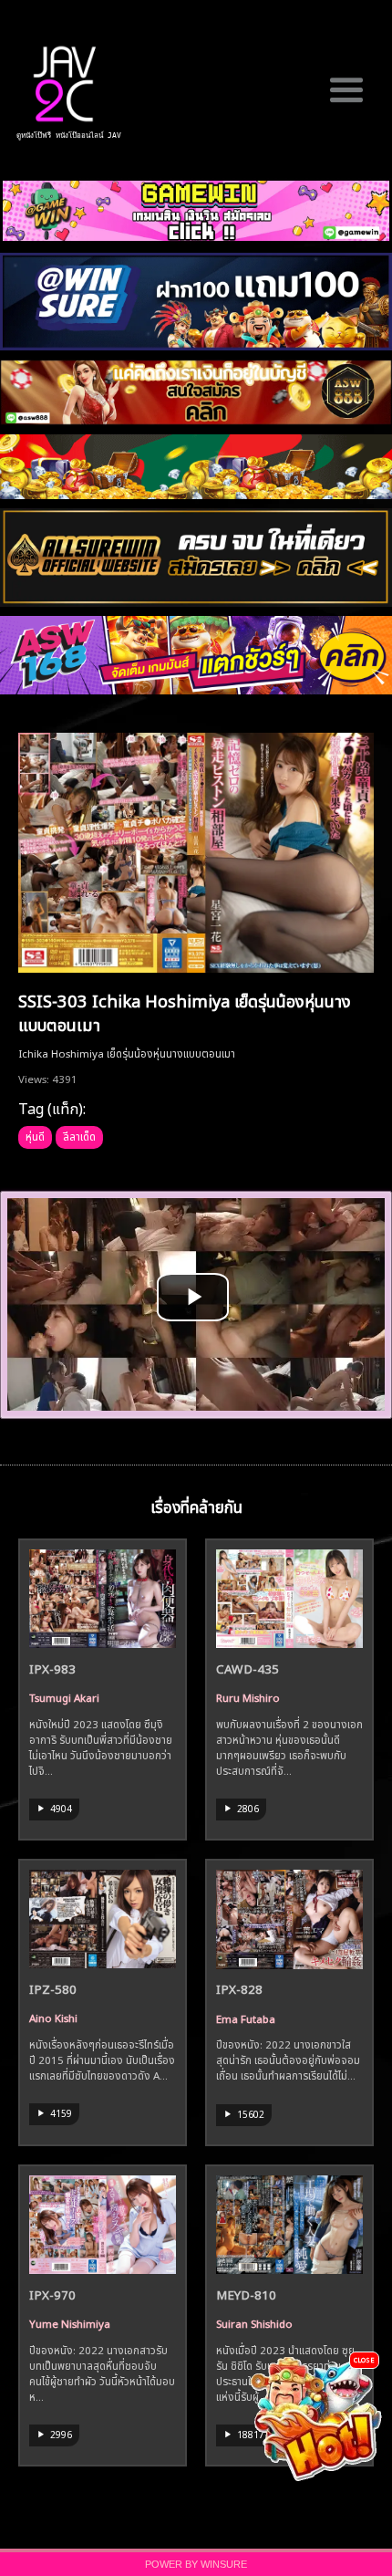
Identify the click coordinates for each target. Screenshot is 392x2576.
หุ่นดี (35, 1135)
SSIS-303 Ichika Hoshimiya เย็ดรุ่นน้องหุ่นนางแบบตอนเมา (185, 1011)
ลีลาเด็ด (79, 1135)
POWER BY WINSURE (196, 2564)
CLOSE (364, 2359)
